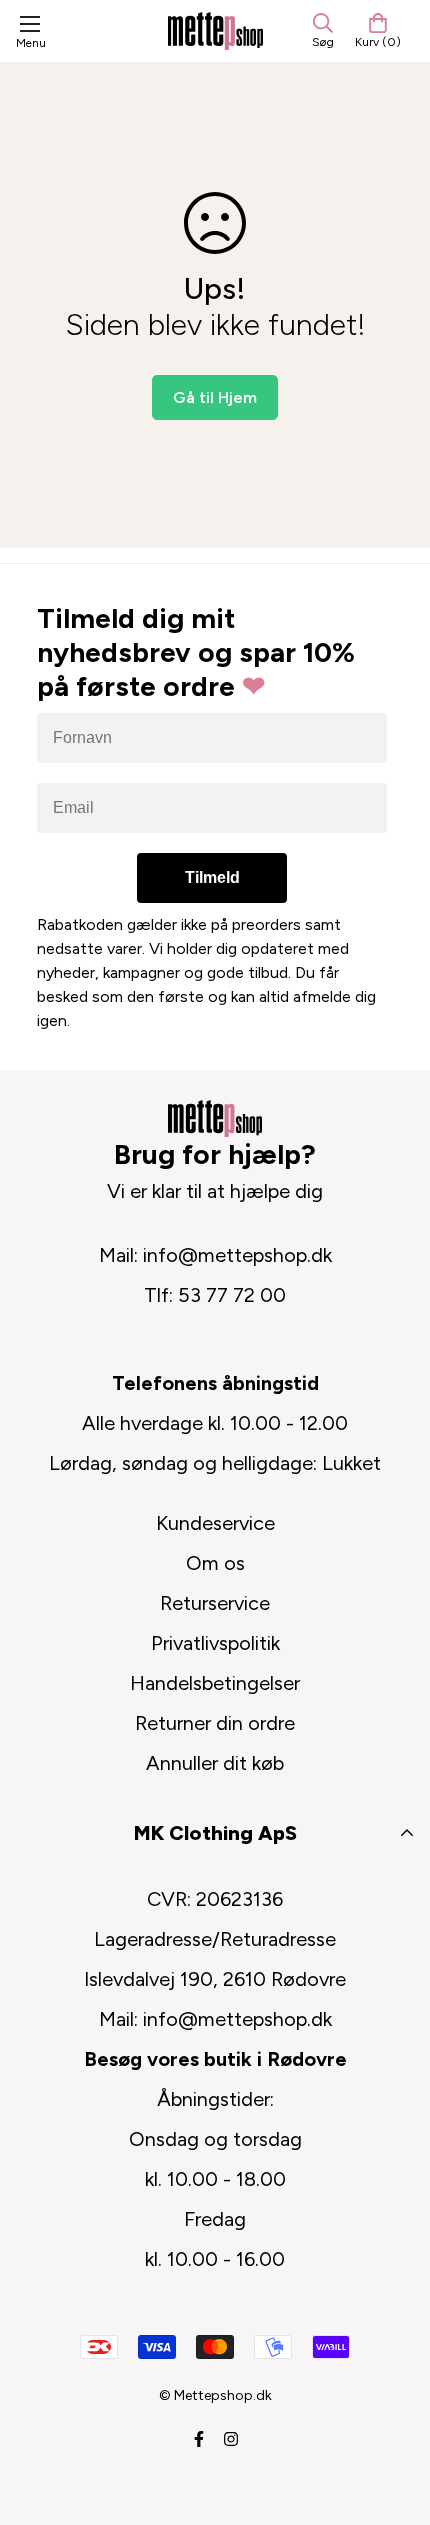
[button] (378, 31)
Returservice (215, 1603)
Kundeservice (215, 1523)
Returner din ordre (215, 1723)
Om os (215, 1563)
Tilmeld (212, 877)
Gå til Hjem (215, 397)
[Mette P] (215, 30)
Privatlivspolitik (215, 1643)
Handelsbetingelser (215, 1683)
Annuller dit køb (215, 1763)
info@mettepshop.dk (237, 1255)
